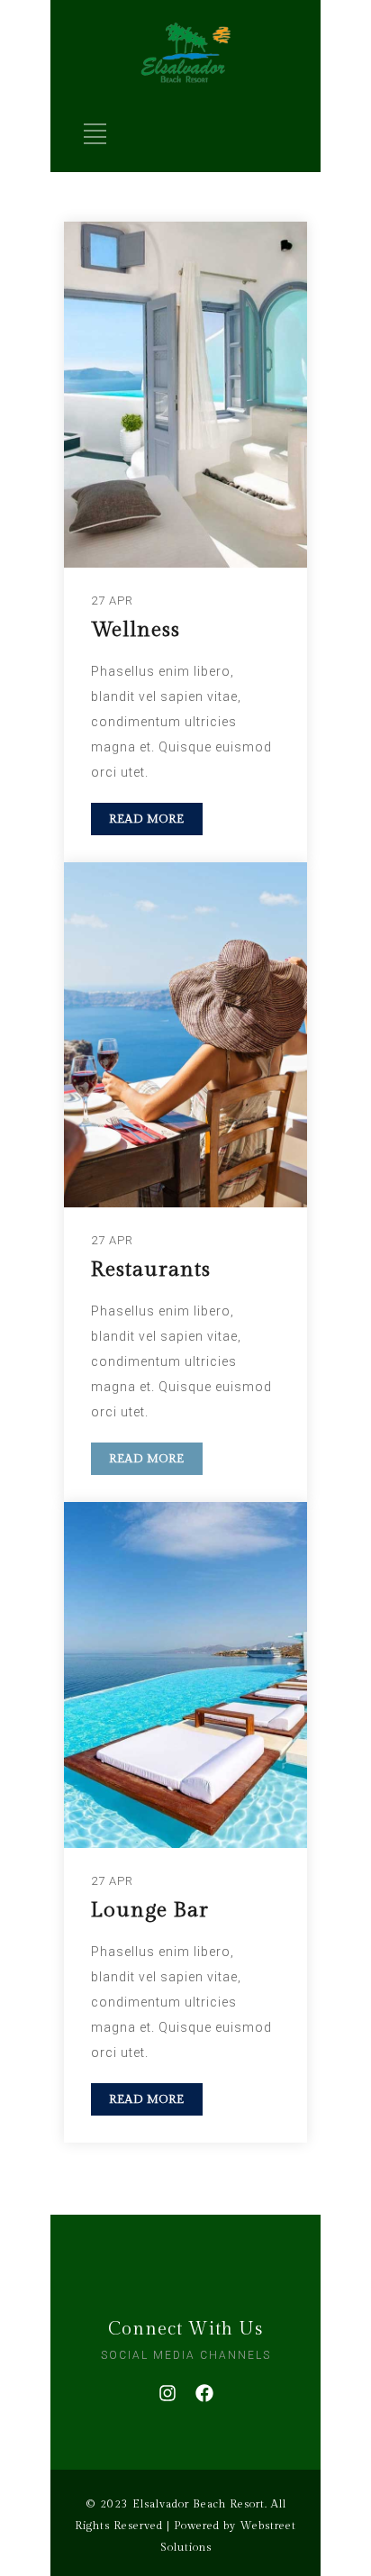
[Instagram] (167, 2393)
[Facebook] (204, 2393)
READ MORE (147, 819)
